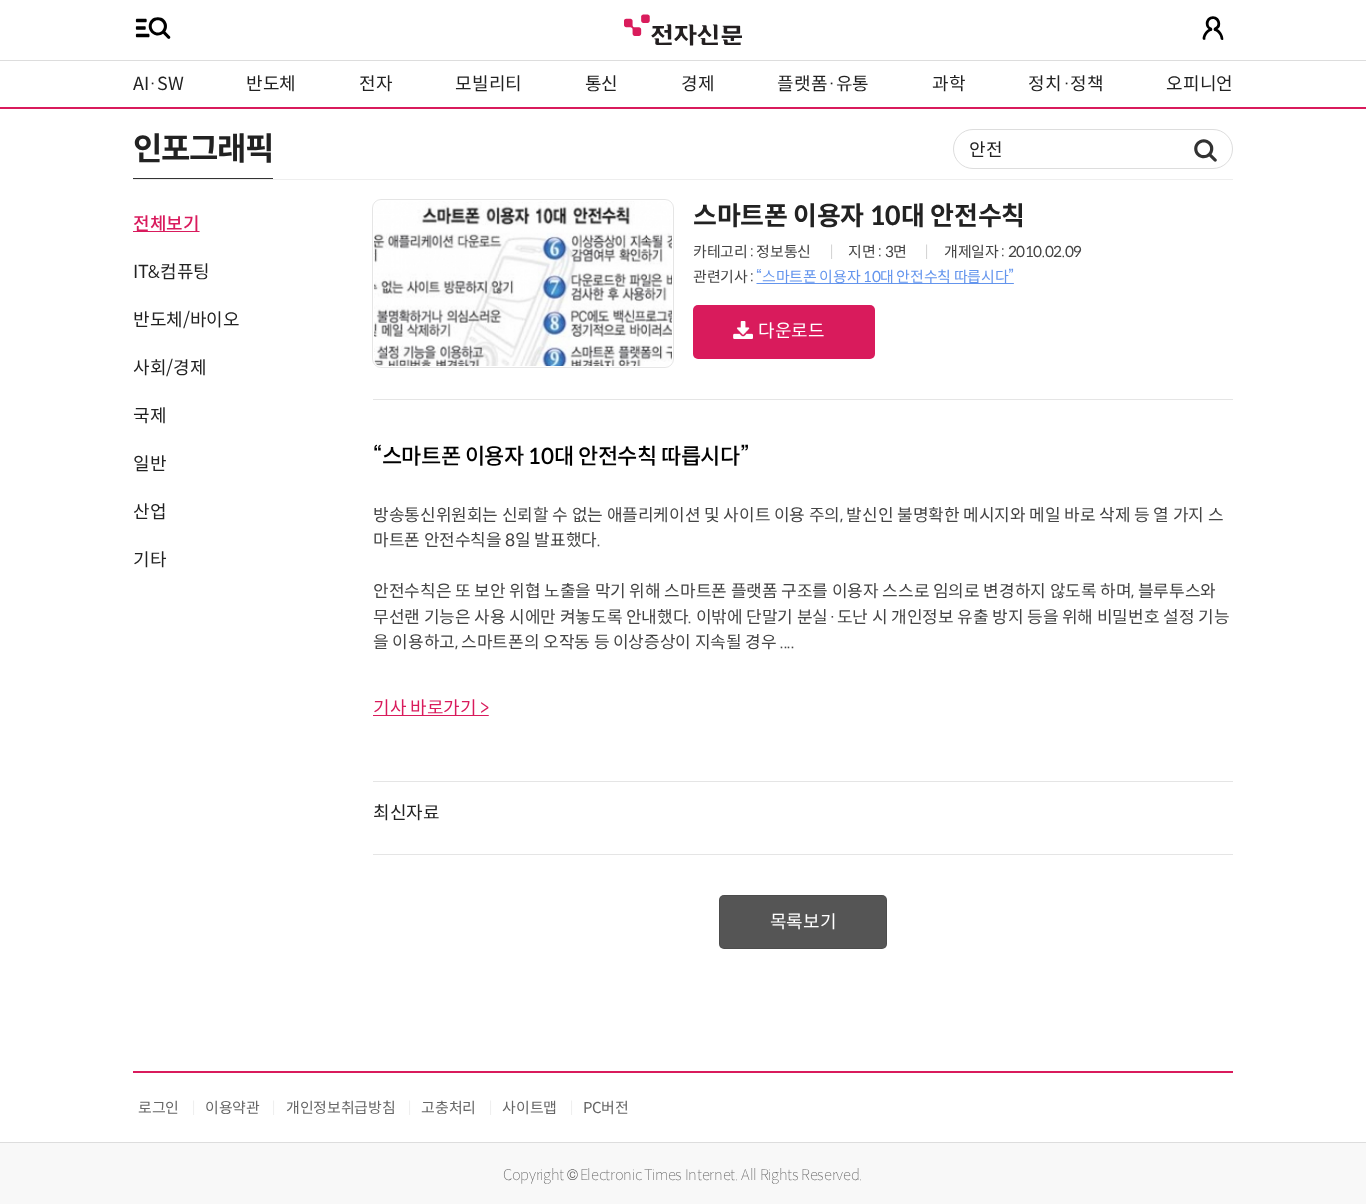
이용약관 (232, 1107)
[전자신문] (683, 27)
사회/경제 (169, 368)
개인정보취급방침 (340, 1107)
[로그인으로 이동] (1213, 28)
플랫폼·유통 (823, 84)
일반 (149, 464)
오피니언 (1199, 84)
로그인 (158, 1107)
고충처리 (448, 1107)
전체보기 (166, 224)
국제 (149, 416)
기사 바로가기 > (431, 708)
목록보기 (803, 922)
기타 (149, 560)
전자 (375, 84)
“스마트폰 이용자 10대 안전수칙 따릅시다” (884, 276)
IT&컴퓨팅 (171, 272)
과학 (948, 84)
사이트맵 (529, 1107)
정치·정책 (1065, 84)
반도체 (271, 84)
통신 (601, 84)
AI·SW (158, 84)
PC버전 (606, 1107)
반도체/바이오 (186, 320)
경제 (697, 84)
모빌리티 (488, 84)
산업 (149, 512)
